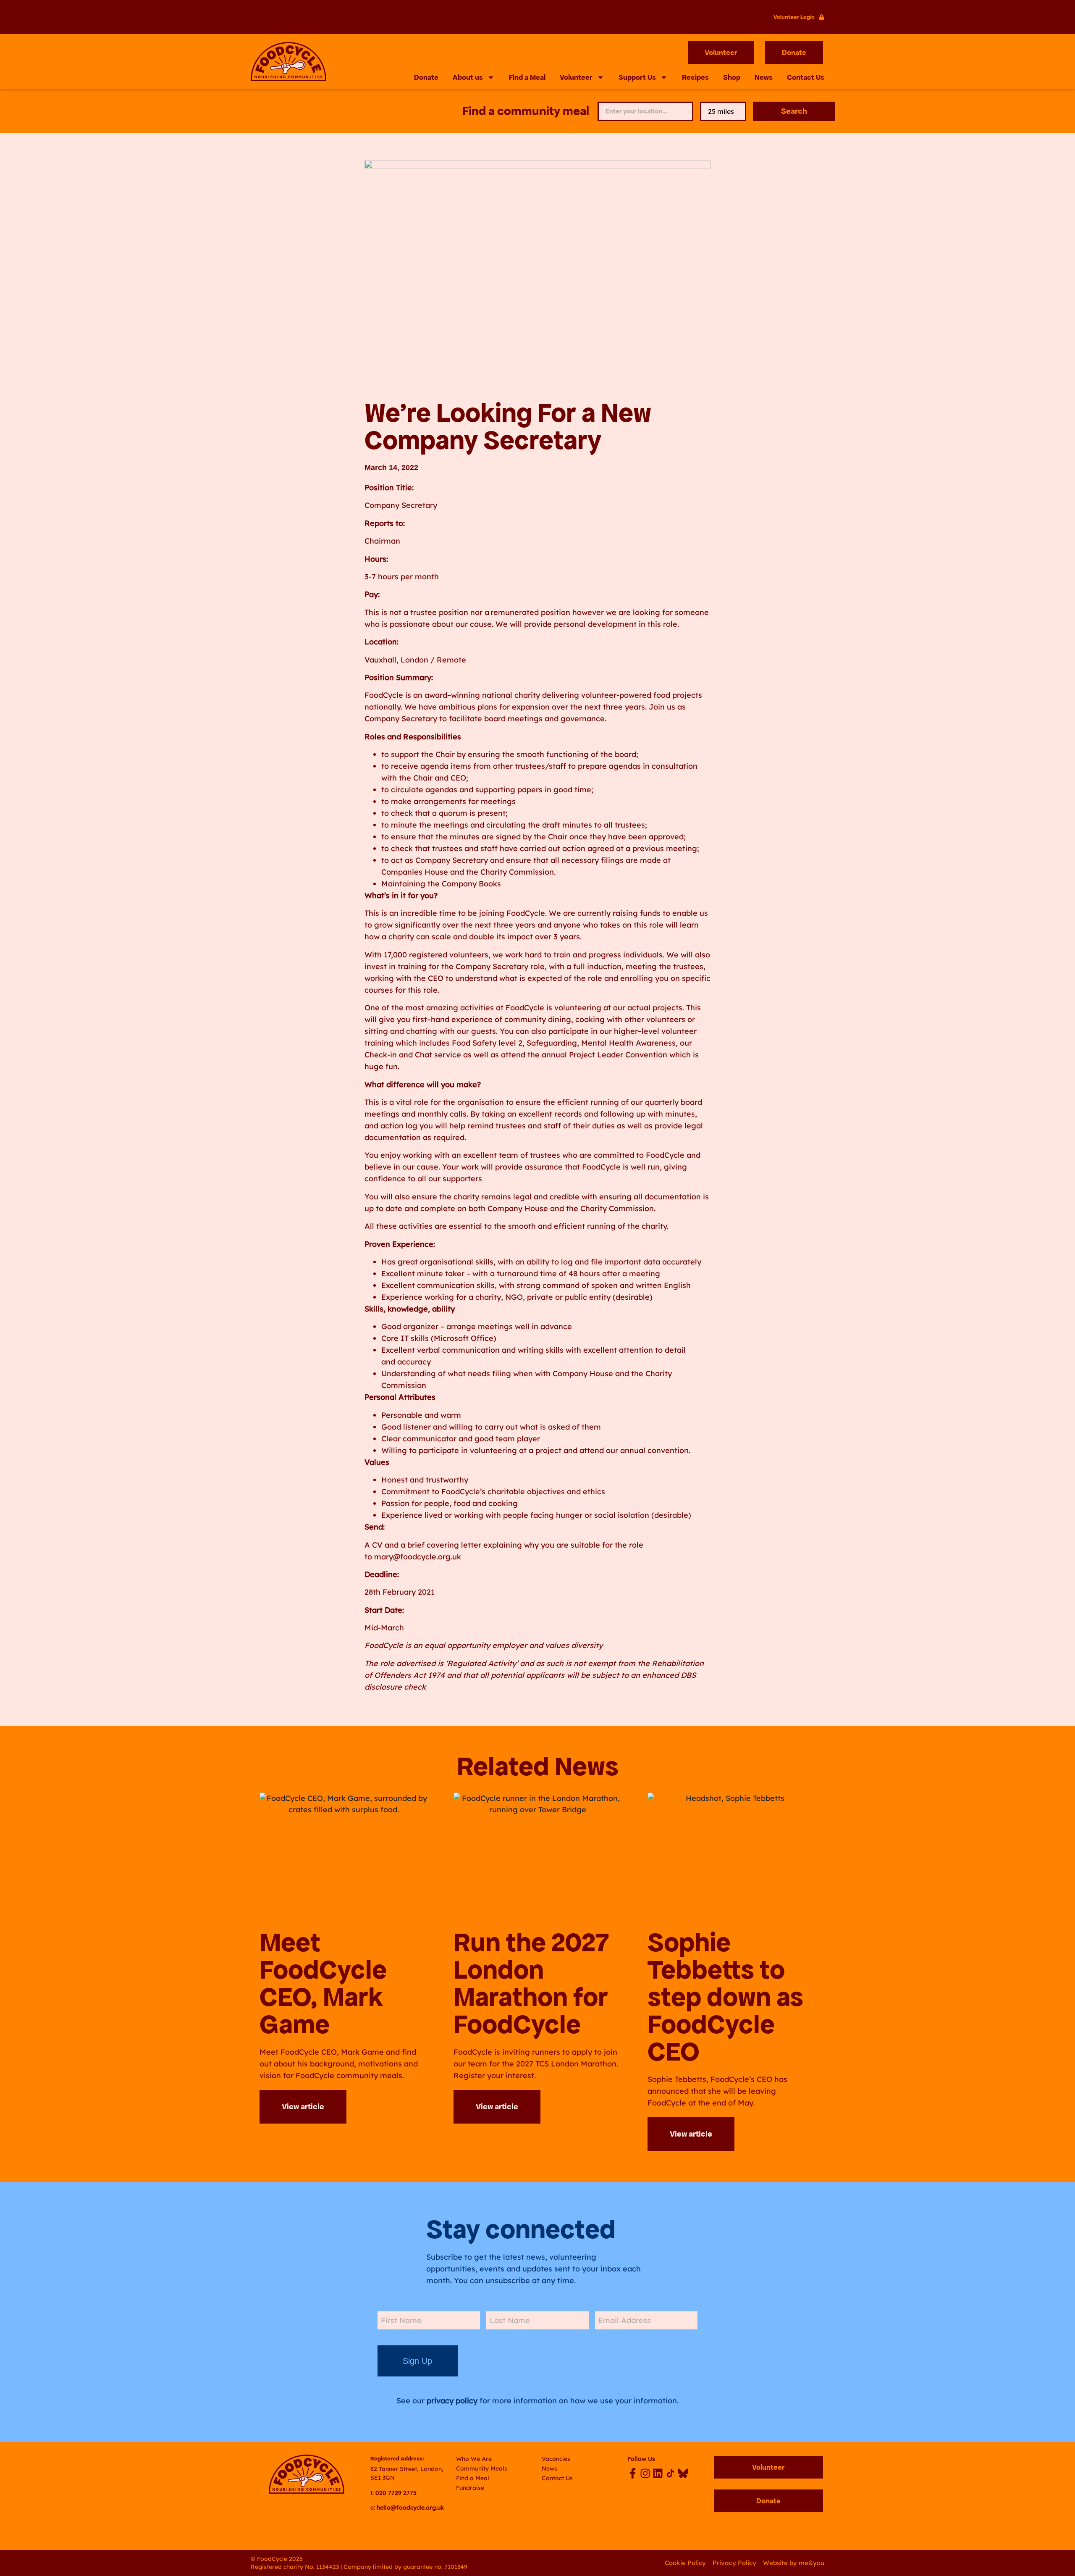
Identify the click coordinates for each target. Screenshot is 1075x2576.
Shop (732, 77)
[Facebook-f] (633, 2473)
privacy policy (452, 2401)
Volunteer (576, 77)
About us (468, 77)
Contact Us (806, 77)
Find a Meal (527, 77)
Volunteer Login (794, 17)
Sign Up (417, 2361)
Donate (426, 77)
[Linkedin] (658, 2473)
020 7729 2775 (396, 2493)
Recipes (695, 77)
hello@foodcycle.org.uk (410, 2508)
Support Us (637, 77)
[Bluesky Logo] (683, 2473)
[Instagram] (645, 2473)
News (764, 77)
